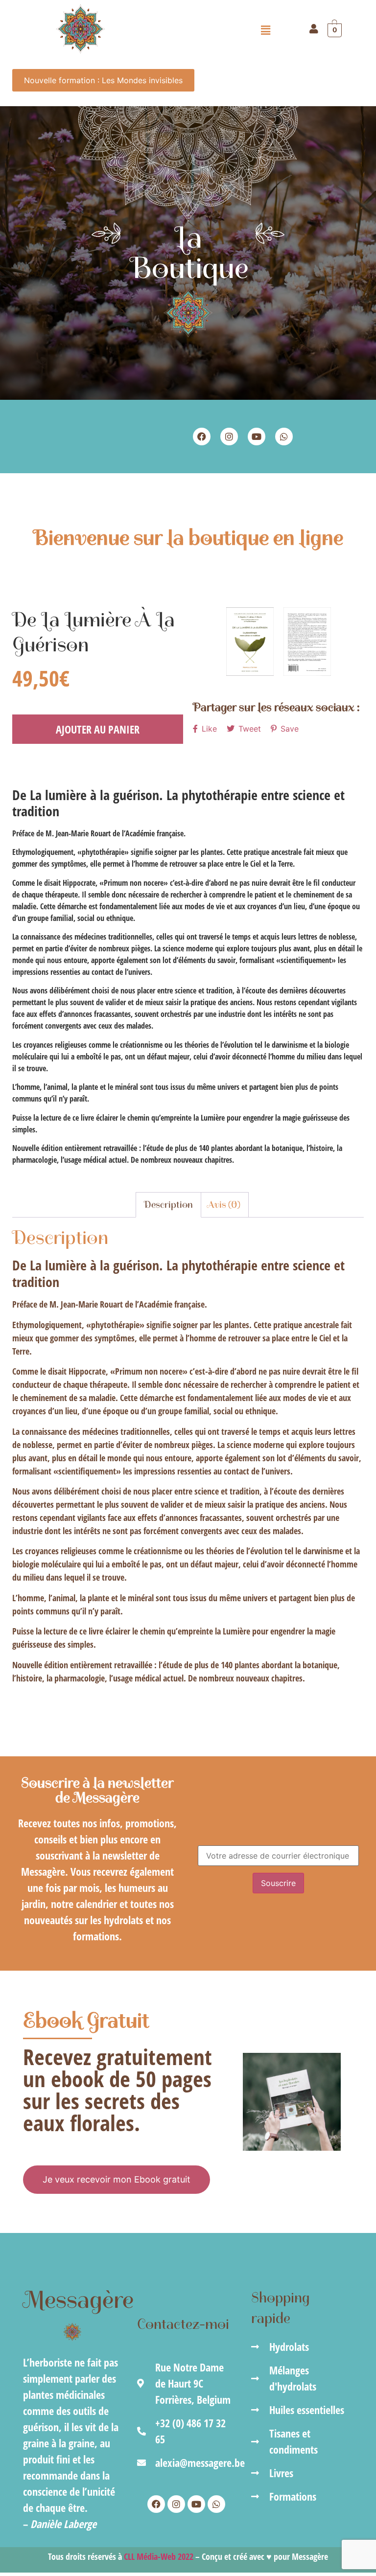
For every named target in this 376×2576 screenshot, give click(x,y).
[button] (266, 30)
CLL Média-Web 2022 (159, 2556)
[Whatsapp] (284, 437)
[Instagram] (229, 437)
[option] (250, 642)
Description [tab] (168, 1205)
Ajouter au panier (98, 729)
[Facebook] (202, 437)
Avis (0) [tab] (224, 1205)
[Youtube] (257, 437)
